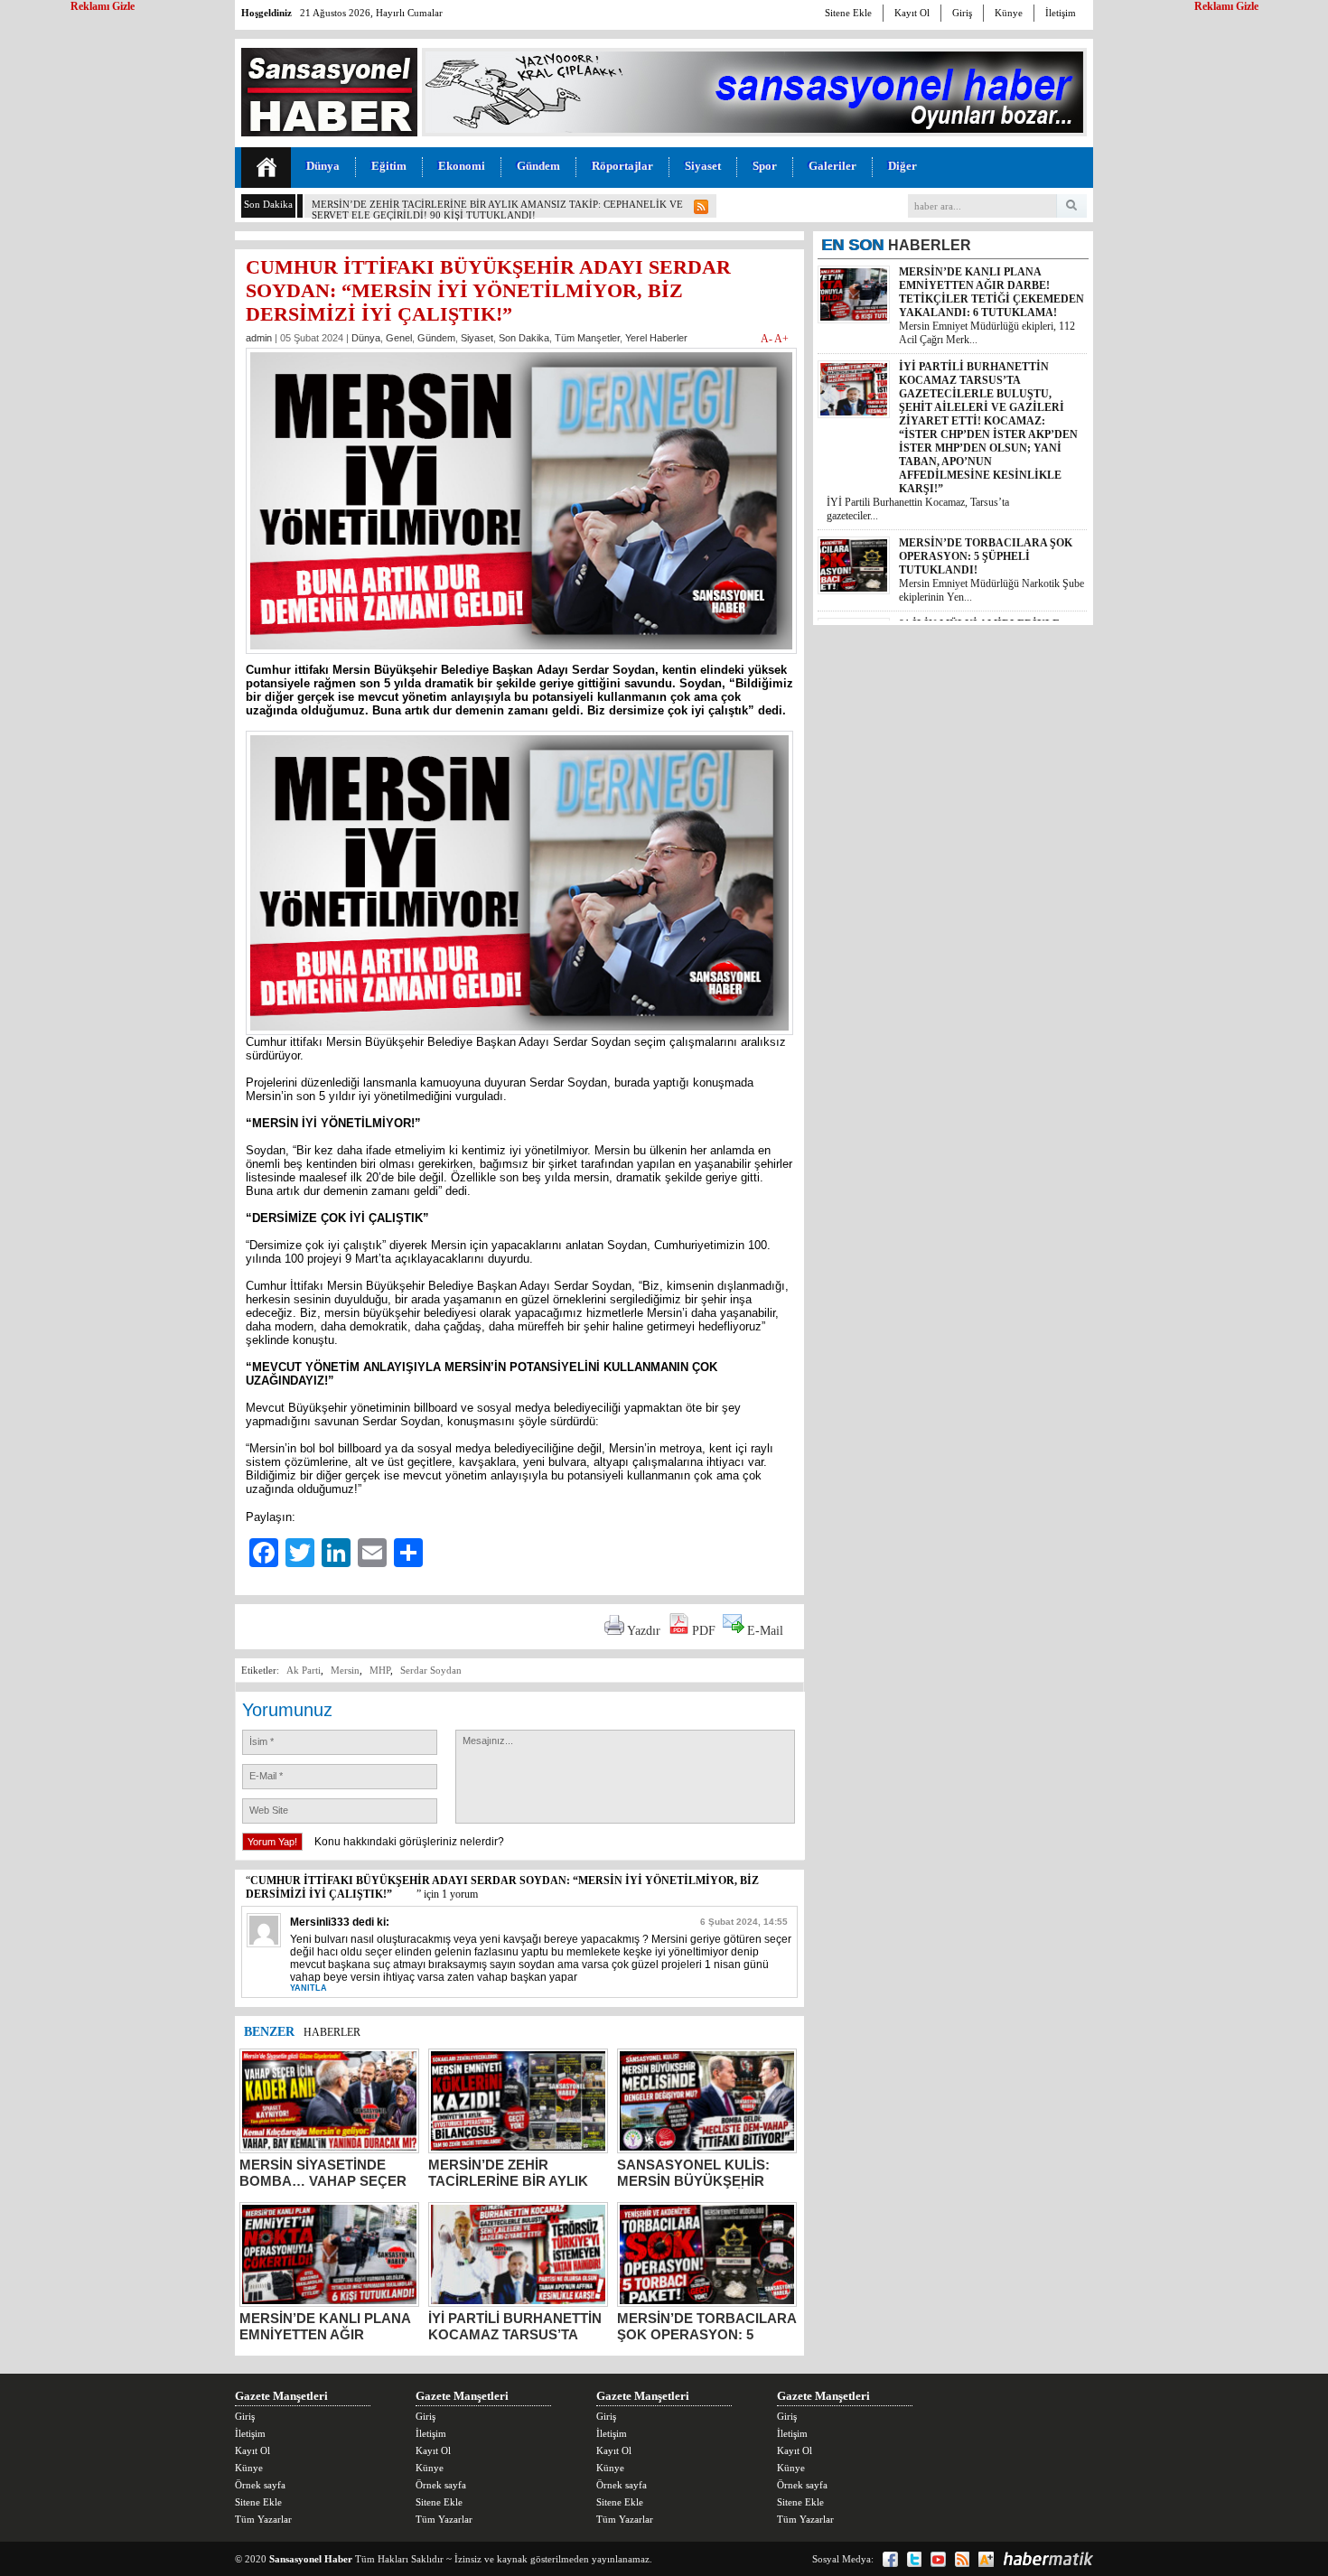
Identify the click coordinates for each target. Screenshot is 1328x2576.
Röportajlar (622, 166)
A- (767, 339)
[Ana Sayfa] (266, 168)
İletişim (1061, 13)
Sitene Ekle (848, 13)
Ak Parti (304, 1670)
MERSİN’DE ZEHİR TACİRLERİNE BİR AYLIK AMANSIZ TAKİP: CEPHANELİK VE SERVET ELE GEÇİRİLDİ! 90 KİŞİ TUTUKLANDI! (497, 210)
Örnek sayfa (260, 2485)
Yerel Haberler (656, 338)
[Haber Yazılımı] (1048, 2559)
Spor (765, 166)
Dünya (323, 166)
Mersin (345, 1670)
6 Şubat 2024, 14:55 (744, 1922)
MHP (380, 1670)
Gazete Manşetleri (281, 2396)
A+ (781, 339)
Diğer (902, 166)
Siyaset (703, 166)
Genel (399, 338)
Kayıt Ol (912, 13)
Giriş (962, 13)
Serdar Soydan (431, 1670)
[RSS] (962, 2559)
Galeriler (832, 166)
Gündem (538, 166)
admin (259, 338)
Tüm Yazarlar (263, 2519)
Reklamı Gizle (1226, 6)
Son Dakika (524, 338)
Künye (1009, 13)
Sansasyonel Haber (311, 2559)
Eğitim (389, 166)
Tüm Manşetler (587, 338)
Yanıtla (309, 1988)
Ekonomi (462, 166)
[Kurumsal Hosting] (986, 2559)
